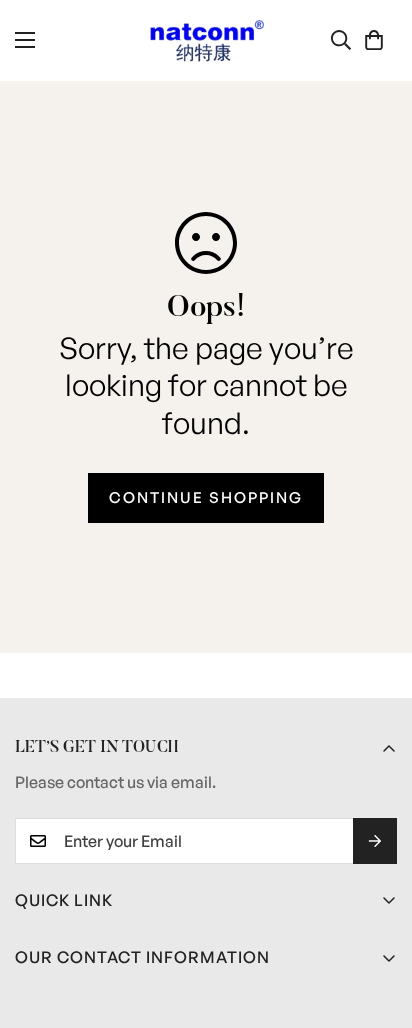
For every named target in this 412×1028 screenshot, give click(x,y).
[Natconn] (206, 40)
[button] (374, 40)
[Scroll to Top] (376, 922)
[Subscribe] (375, 841)
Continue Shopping (206, 497)
